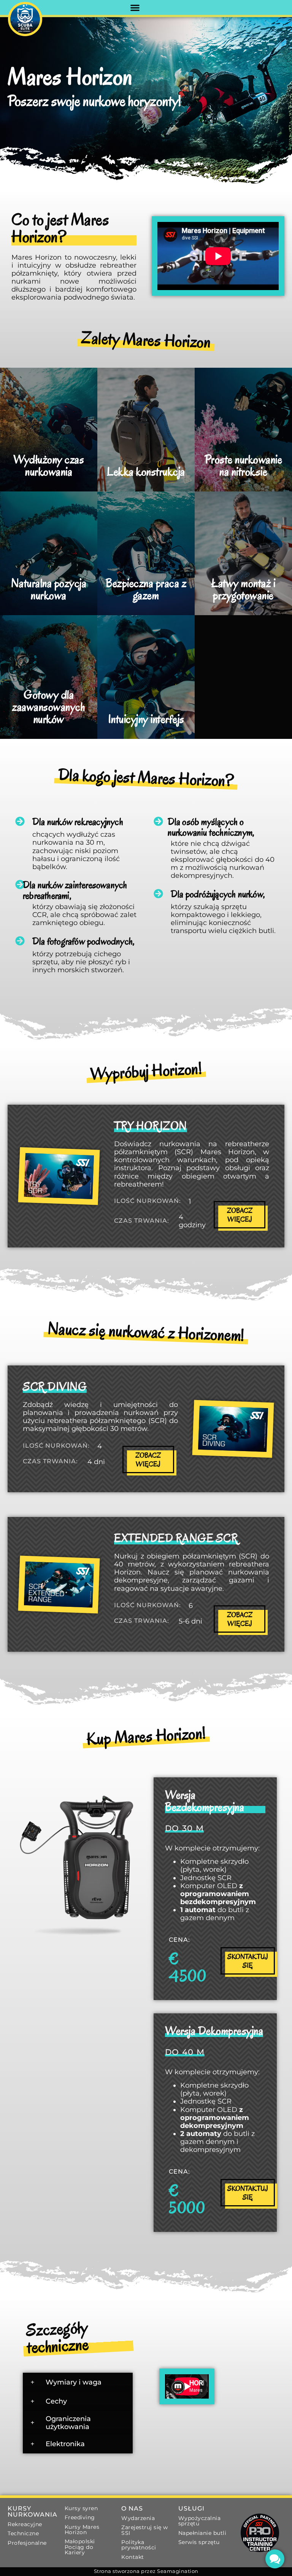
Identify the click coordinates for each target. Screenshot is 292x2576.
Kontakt (133, 2557)
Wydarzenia (138, 2518)
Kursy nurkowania (33, 2511)
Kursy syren (81, 2508)
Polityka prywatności (139, 2545)
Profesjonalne (27, 2543)
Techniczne (23, 2533)
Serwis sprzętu (199, 2542)
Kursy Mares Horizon (82, 2530)
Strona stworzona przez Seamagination (146, 2571)
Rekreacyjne (25, 2524)
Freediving (80, 2517)
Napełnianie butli (202, 2533)
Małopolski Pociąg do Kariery (80, 2547)
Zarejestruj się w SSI (145, 2530)
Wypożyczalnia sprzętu (200, 2521)
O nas (132, 2508)
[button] (135, 7)
